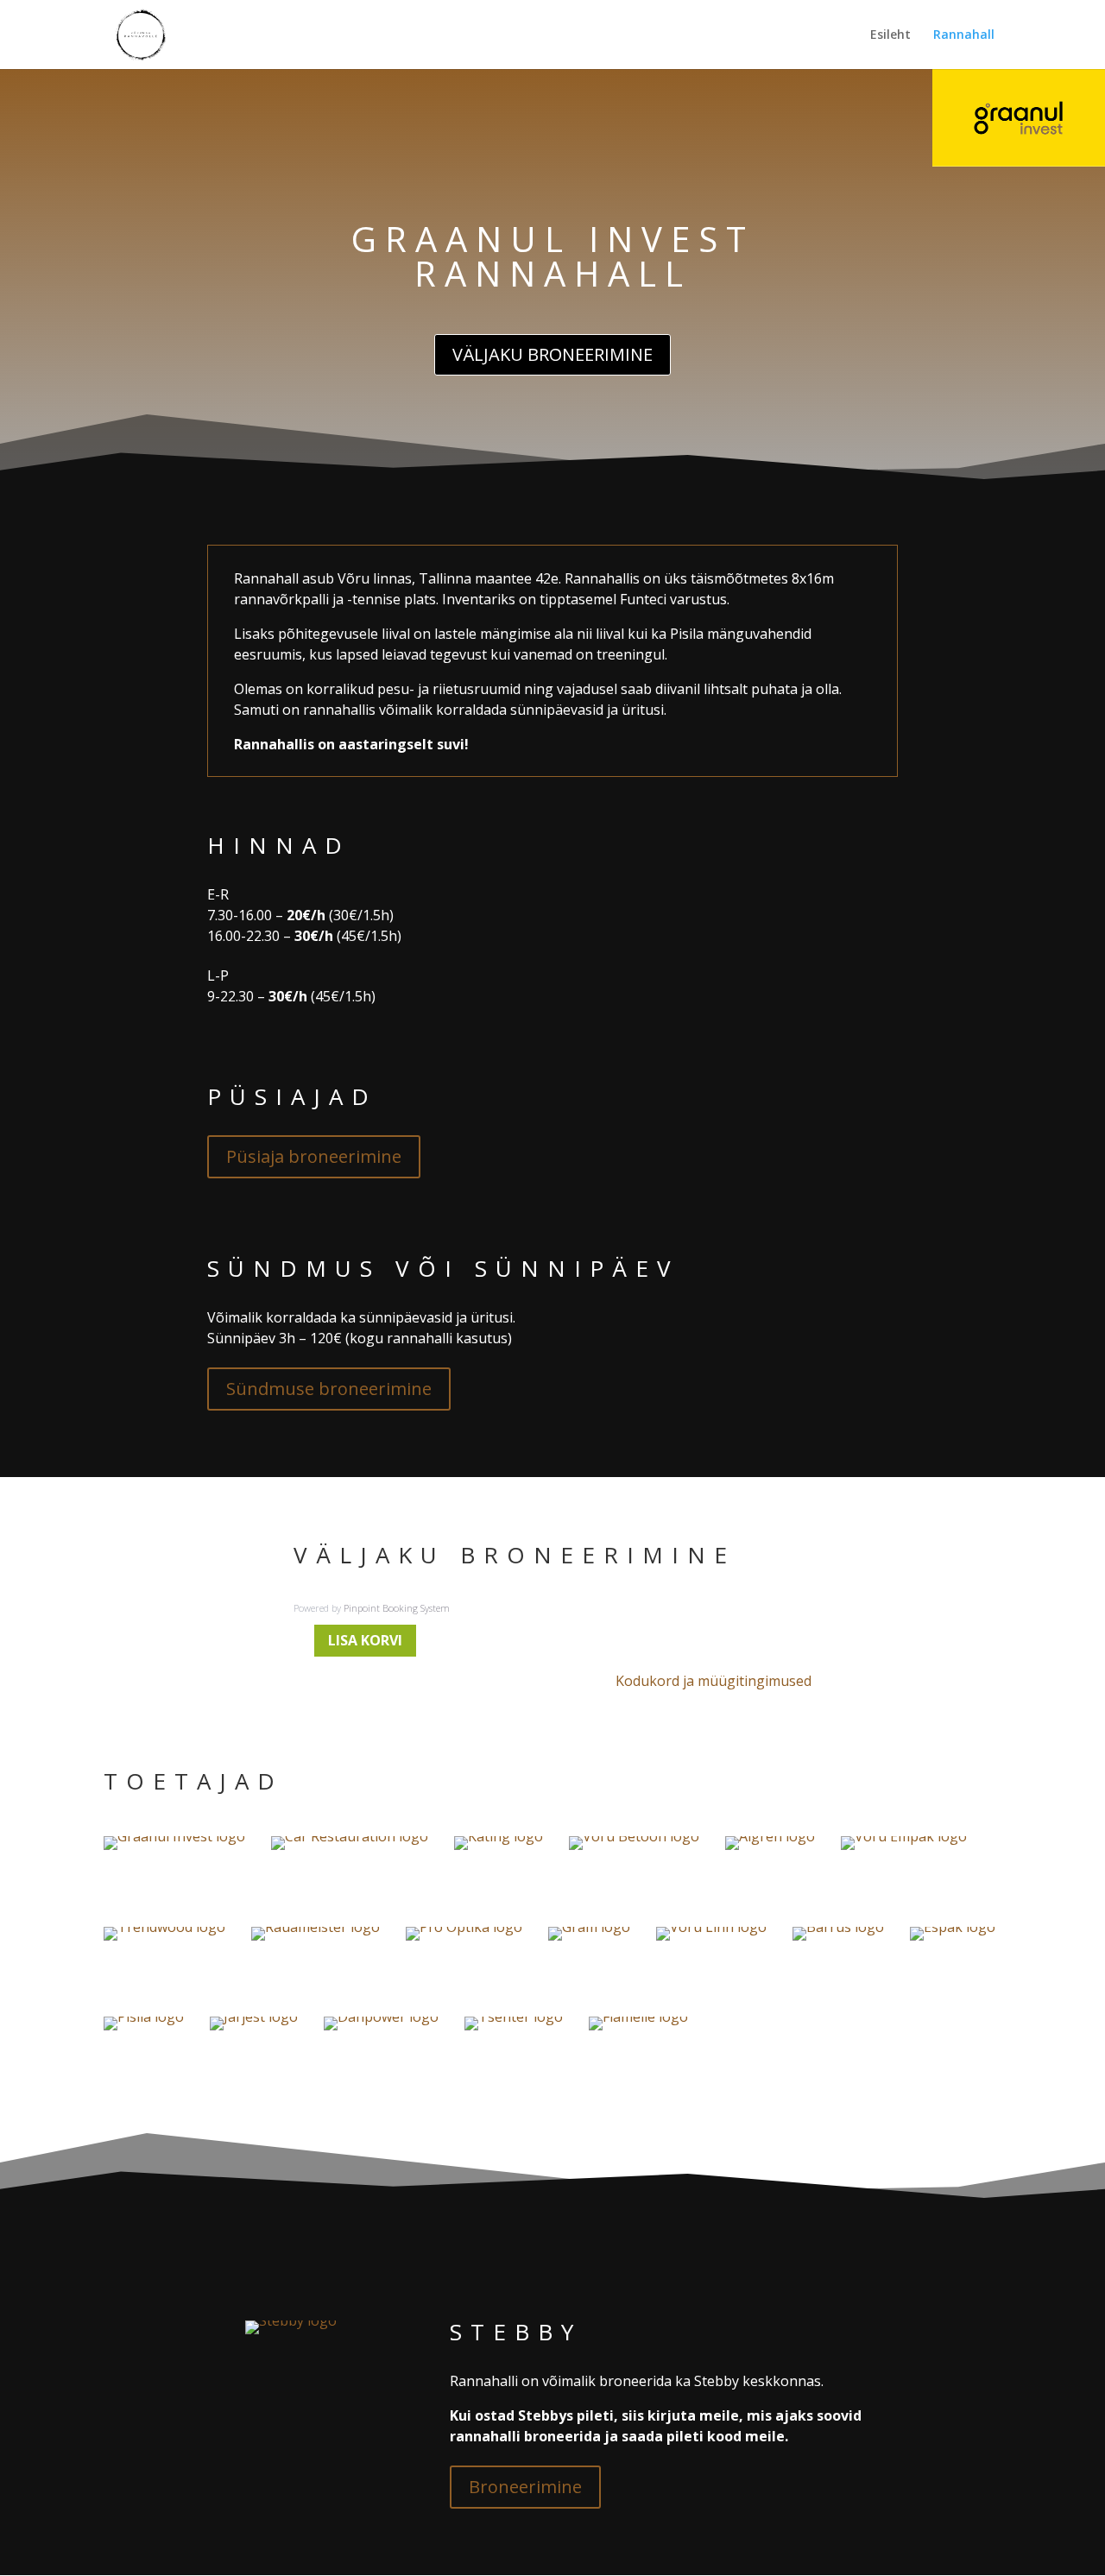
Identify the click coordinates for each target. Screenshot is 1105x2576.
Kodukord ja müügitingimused (714, 1681)
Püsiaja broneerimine (314, 1156)
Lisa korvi (365, 1640)
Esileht (890, 35)
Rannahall (964, 35)
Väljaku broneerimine (552, 354)
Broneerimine (525, 2487)
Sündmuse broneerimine (329, 1389)
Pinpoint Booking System (397, 1608)
